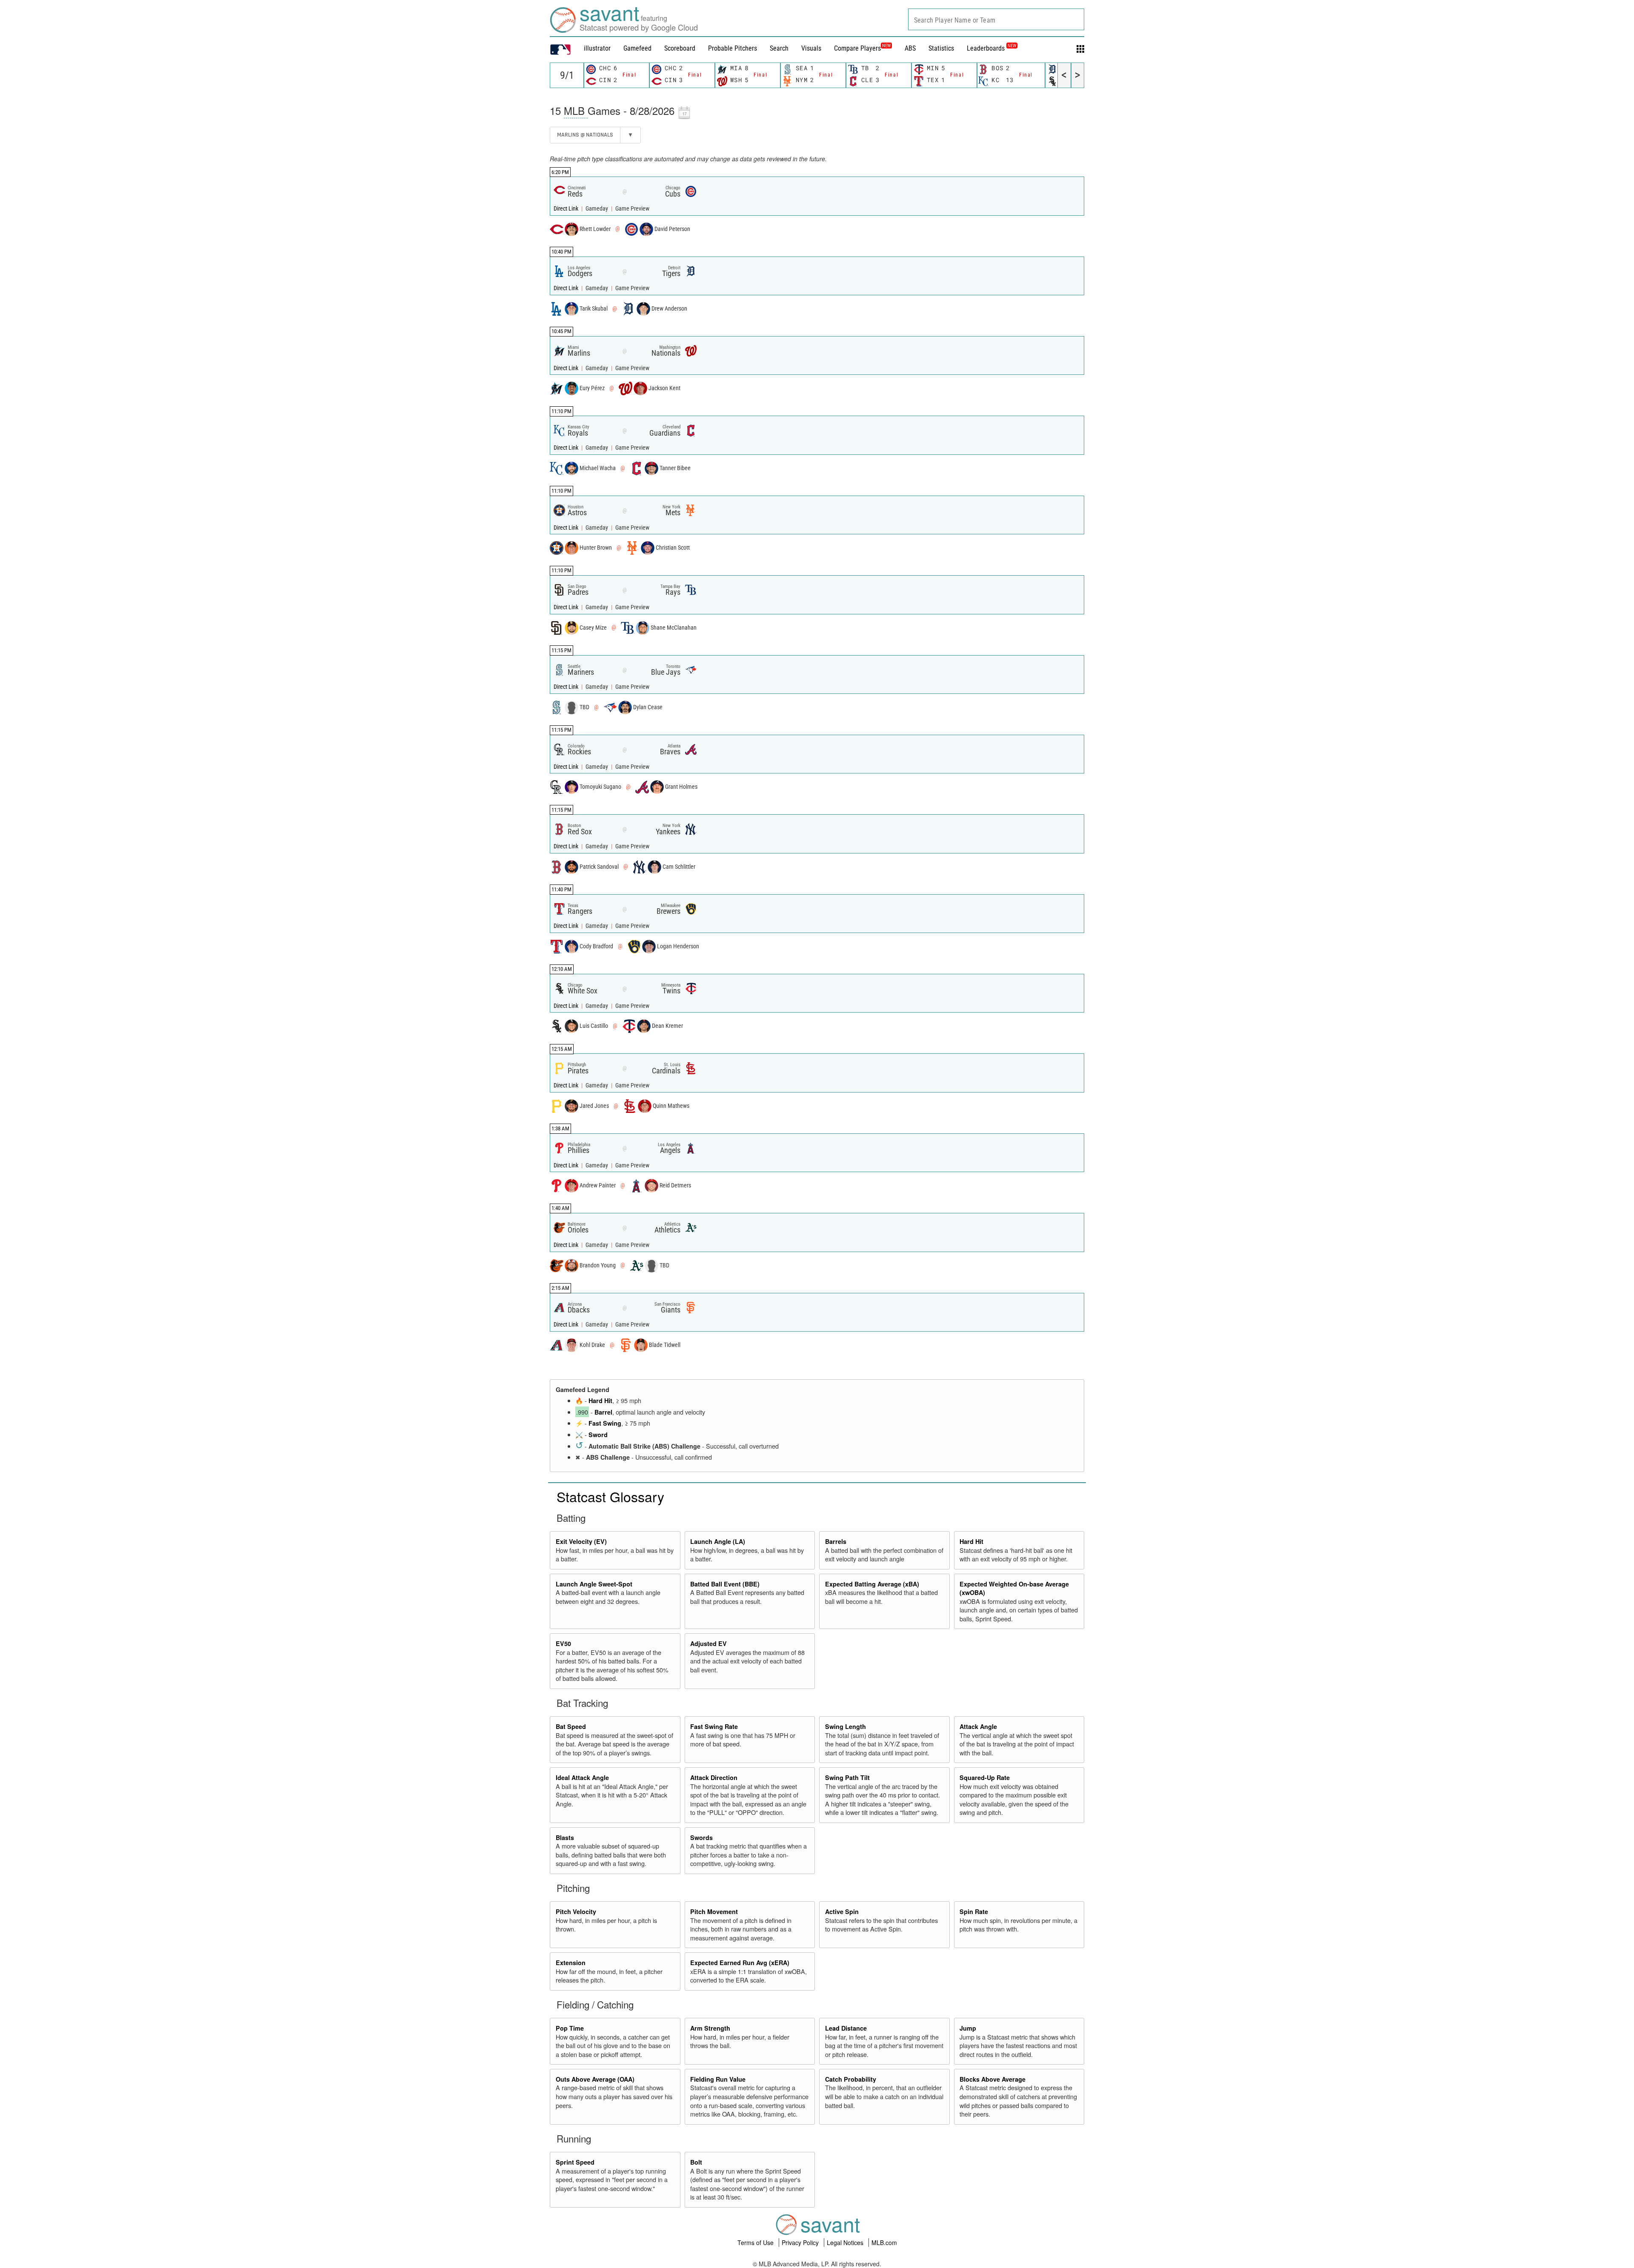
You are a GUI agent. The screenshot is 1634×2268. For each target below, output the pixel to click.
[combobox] (996, 19)
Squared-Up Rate (985, 1777)
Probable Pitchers (733, 48)
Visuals (811, 48)
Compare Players (857, 48)
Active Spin (842, 1911)
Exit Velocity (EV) (581, 1541)
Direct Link (567, 209)
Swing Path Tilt (847, 1777)
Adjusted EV (708, 1643)
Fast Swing (605, 1423)
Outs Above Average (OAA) (595, 2079)
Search (779, 48)
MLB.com (884, 2242)
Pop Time (570, 2028)
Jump (968, 2028)
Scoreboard (680, 48)
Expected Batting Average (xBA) (872, 1584)
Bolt (696, 2162)
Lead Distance (846, 2028)
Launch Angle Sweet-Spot (594, 1584)
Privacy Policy (801, 2242)
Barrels (836, 1541)
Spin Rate (974, 1911)
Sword (598, 1435)
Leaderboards (991, 48)
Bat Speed (571, 1726)
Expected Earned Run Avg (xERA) (740, 1963)
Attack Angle (978, 1726)
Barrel (603, 1412)
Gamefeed (637, 48)
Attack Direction (714, 1777)
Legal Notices (846, 2242)
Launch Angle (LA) (718, 1541)
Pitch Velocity (576, 1911)
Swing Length (846, 1726)
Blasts (565, 1837)
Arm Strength (710, 2028)
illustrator (597, 48)
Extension (571, 1963)
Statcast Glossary (610, 1496)
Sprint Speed (575, 2162)
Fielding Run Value (718, 2079)
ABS (910, 48)
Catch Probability (851, 2079)
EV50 (563, 1643)
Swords (701, 1837)
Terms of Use (756, 2242)
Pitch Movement (714, 1911)
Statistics (941, 48)
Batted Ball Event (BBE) (725, 1584)
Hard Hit (600, 1401)
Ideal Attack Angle (582, 1777)
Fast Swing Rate (714, 1726)
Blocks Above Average (993, 2079)
